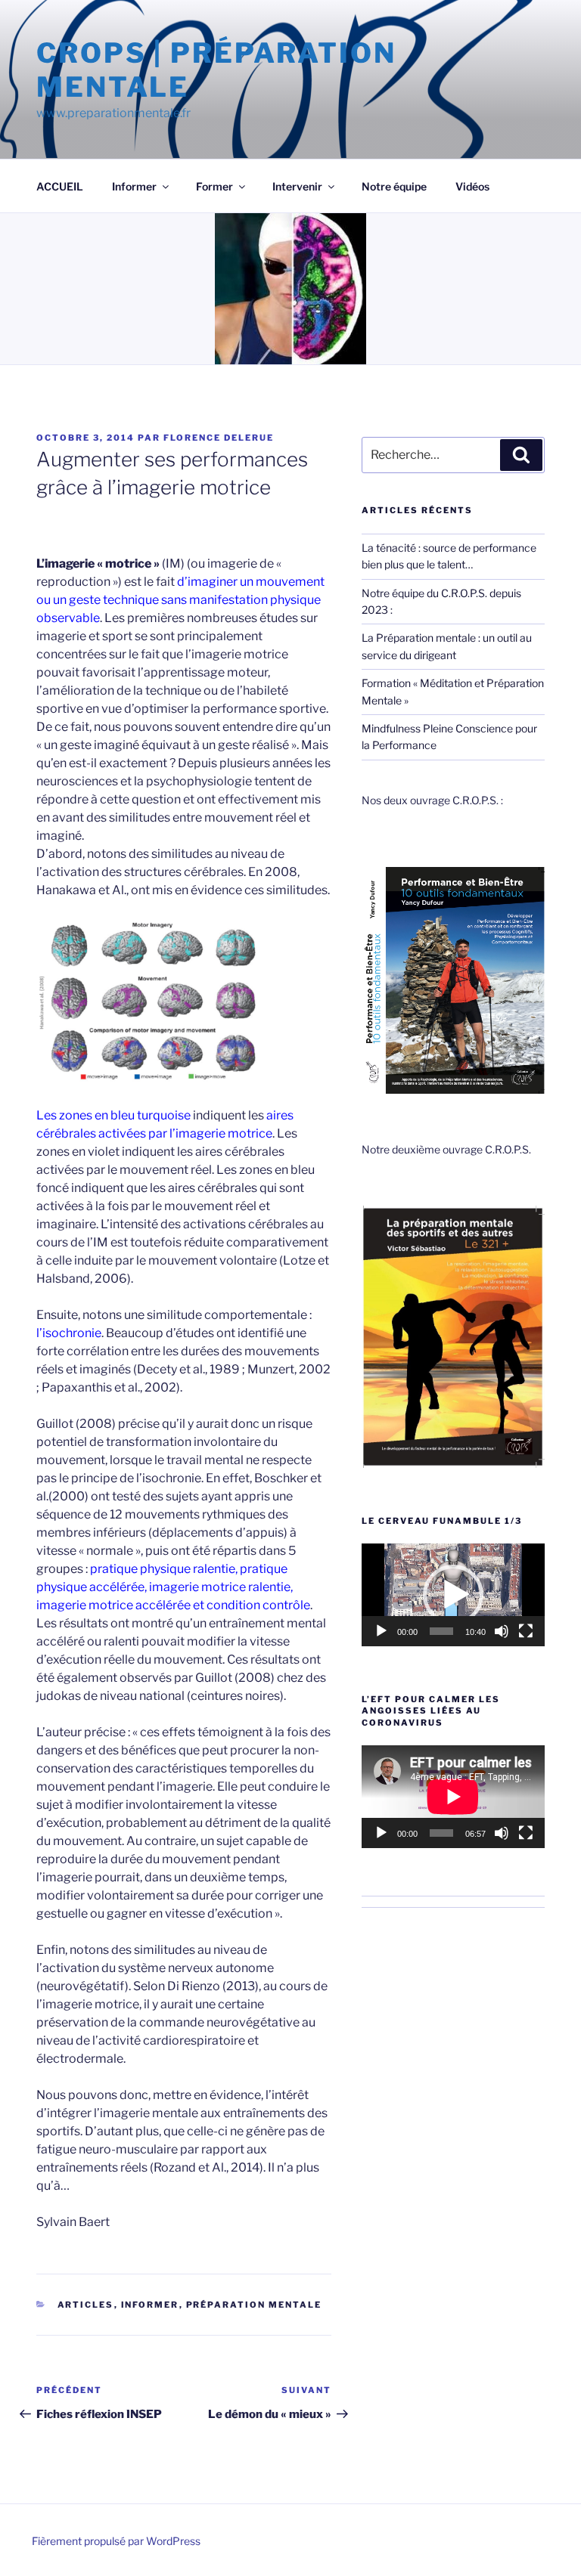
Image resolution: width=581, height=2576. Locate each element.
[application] (453, 1595)
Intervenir (297, 186)
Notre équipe (394, 186)
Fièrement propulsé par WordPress (116, 2541)
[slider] (441, 1631)
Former (214, 186)
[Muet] (502, 1631)
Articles (86, 2305)
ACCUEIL (60, 186)
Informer (134, 186)
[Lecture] (381, 1631)
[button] (453, 1595)
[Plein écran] (526, 1631)
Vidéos (472, 186)
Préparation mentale (254, 2305)
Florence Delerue (219, 438)
